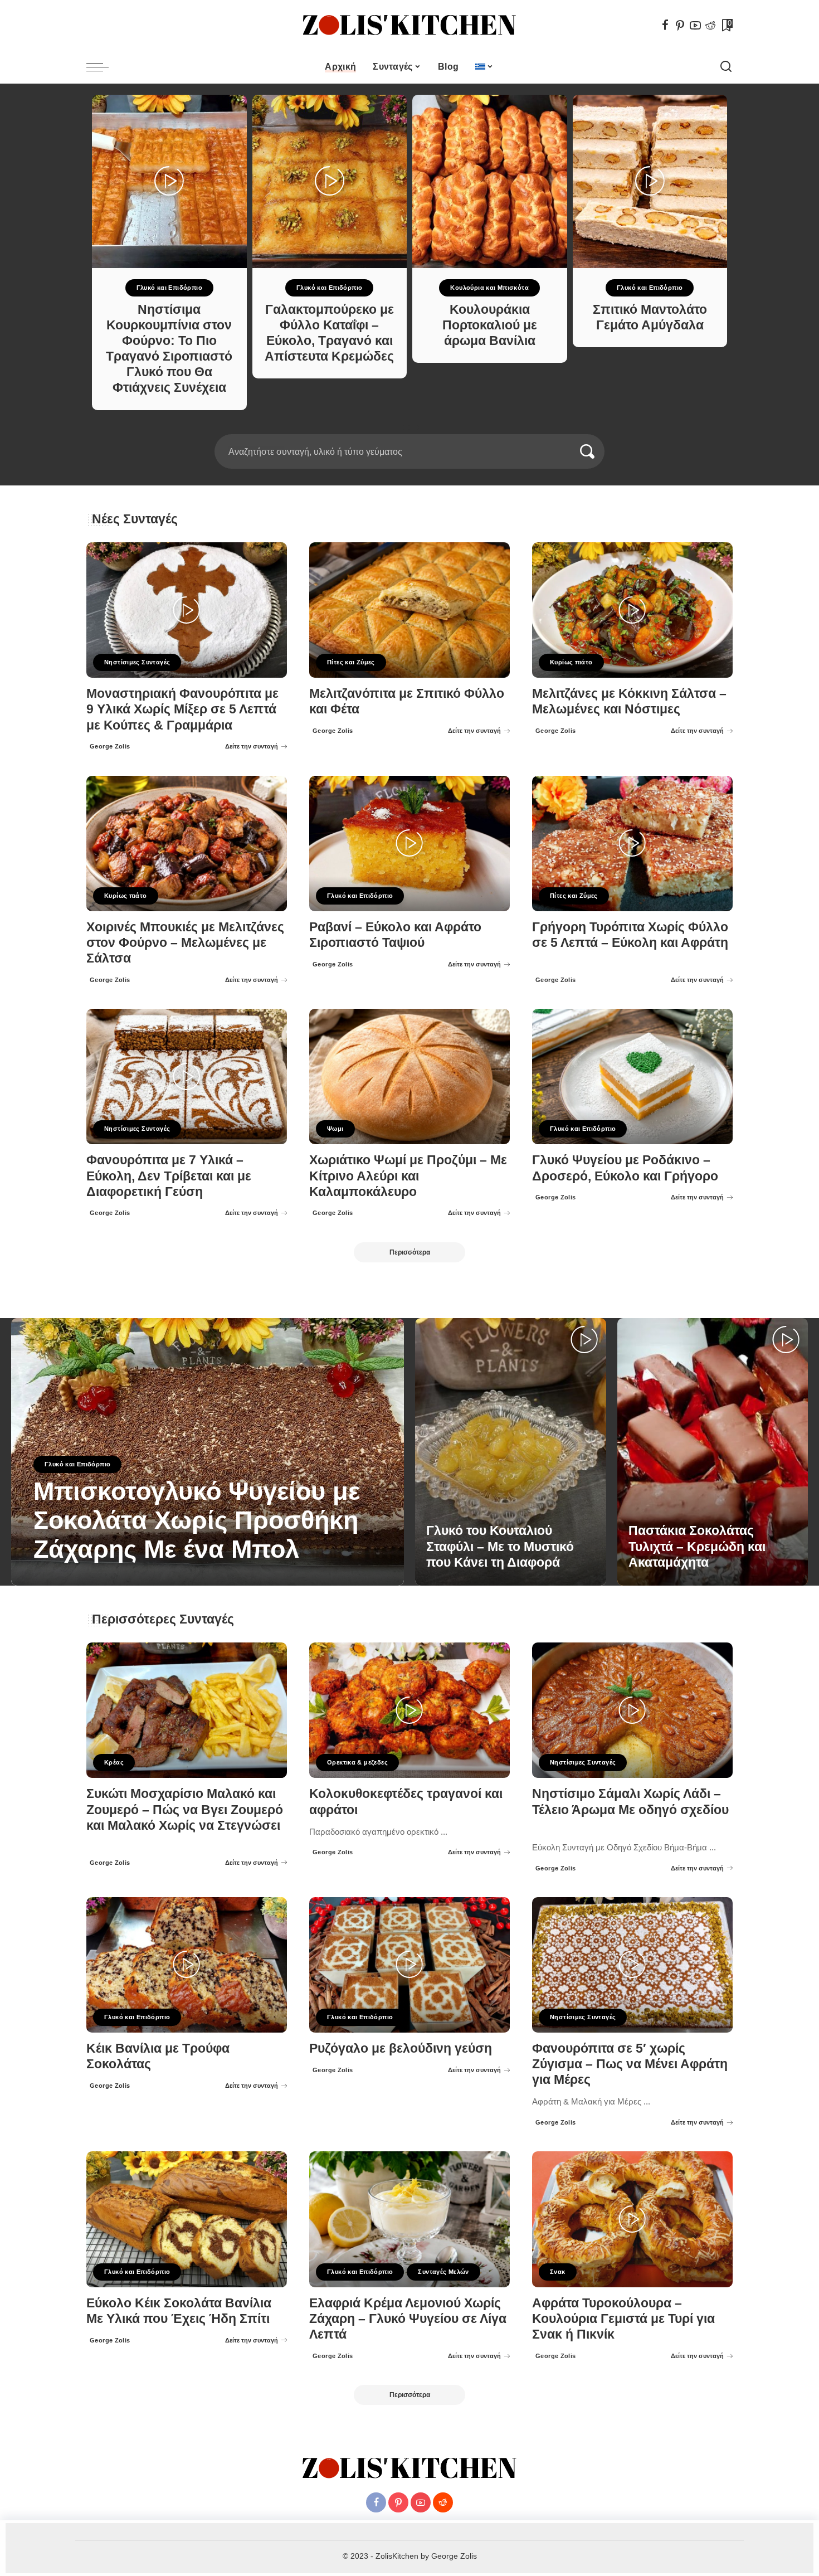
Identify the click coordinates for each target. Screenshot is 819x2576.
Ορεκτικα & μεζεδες (357, 1762)
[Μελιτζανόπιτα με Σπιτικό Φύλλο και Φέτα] (409, 610)
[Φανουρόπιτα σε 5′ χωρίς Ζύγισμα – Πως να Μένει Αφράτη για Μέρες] (632, 1965)
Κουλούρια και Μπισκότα (489, 288)
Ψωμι (335, 1129)
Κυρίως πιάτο (571, 662)
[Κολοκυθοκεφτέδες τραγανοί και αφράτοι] (409, 1710)
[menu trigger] (103, 67)
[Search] (726, 67)
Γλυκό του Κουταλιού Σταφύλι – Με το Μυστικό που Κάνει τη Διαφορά (500, 1546)
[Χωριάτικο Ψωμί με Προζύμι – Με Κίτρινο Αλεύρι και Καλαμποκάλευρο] (409, 1076)
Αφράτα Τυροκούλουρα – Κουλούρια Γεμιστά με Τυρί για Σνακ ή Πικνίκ (623, 2319)
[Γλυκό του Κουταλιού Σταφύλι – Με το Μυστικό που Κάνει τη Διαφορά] (511, 1452)
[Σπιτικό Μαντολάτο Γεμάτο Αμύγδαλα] (650, 181)
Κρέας (114, 1762)
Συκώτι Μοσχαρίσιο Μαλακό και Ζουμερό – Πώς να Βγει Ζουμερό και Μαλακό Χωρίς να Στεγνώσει (185, 1809)
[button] (402, 427)
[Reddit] (710, 25)
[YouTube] (695, 25)
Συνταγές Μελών (443, 2272)
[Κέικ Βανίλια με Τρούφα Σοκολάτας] (187, 1965)
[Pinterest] (680, 25)
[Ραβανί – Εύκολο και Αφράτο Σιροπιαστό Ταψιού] (409, 844)
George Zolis (110, 746)
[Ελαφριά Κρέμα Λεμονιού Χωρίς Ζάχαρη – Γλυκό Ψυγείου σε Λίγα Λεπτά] (409, 2219)
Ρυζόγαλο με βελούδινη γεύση (401, 2048)
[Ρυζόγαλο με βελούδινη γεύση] (409, 1965)
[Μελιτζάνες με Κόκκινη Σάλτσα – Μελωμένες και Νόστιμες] (632, 610)
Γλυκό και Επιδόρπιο (169, 288)
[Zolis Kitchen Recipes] (409, 25)
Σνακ (558, 2272)
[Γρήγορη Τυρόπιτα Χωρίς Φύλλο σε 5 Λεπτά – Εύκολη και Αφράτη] (632, 844)
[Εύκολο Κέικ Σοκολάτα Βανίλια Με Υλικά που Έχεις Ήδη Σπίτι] (187, 2219)
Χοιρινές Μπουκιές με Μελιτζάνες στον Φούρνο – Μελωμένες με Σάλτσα (185, 943)
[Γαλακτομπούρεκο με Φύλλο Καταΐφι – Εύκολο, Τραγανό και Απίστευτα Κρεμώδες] (330, 181)
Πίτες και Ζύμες (351, 662)
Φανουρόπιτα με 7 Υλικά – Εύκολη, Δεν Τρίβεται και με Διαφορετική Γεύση (169, 1176)
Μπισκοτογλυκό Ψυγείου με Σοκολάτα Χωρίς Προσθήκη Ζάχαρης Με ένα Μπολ (197, 1520)
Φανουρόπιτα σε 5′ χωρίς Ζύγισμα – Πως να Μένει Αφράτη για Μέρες (630, 2064)
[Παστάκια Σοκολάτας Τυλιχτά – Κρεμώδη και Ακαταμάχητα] (713, 1452)
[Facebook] (665, 25)
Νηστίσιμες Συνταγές (137, 662)
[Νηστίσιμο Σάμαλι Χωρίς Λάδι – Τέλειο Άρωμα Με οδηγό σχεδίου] (632, 1710)
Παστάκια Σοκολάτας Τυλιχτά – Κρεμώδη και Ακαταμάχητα (697, 1546)
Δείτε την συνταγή (252, 746)
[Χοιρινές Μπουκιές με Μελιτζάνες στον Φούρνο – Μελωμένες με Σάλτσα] (187, 844)
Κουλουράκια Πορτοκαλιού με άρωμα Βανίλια (490, 325)
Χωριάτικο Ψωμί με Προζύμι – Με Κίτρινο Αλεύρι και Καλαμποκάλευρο (408, 1176)
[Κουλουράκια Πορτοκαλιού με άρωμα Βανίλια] (490, 181)
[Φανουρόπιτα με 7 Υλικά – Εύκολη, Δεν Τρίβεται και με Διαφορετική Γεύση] (187, 1076)
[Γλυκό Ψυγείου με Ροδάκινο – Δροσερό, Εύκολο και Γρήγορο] (632, 1076)
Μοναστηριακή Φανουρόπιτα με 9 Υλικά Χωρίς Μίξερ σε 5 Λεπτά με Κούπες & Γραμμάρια (182, 709)
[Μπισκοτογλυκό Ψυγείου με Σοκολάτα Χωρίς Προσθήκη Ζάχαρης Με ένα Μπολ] (208, 1452)
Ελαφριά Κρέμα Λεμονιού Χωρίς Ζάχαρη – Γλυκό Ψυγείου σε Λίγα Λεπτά (408, 2319)
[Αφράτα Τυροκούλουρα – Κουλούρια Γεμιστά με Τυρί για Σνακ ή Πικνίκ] (632, 2219)
